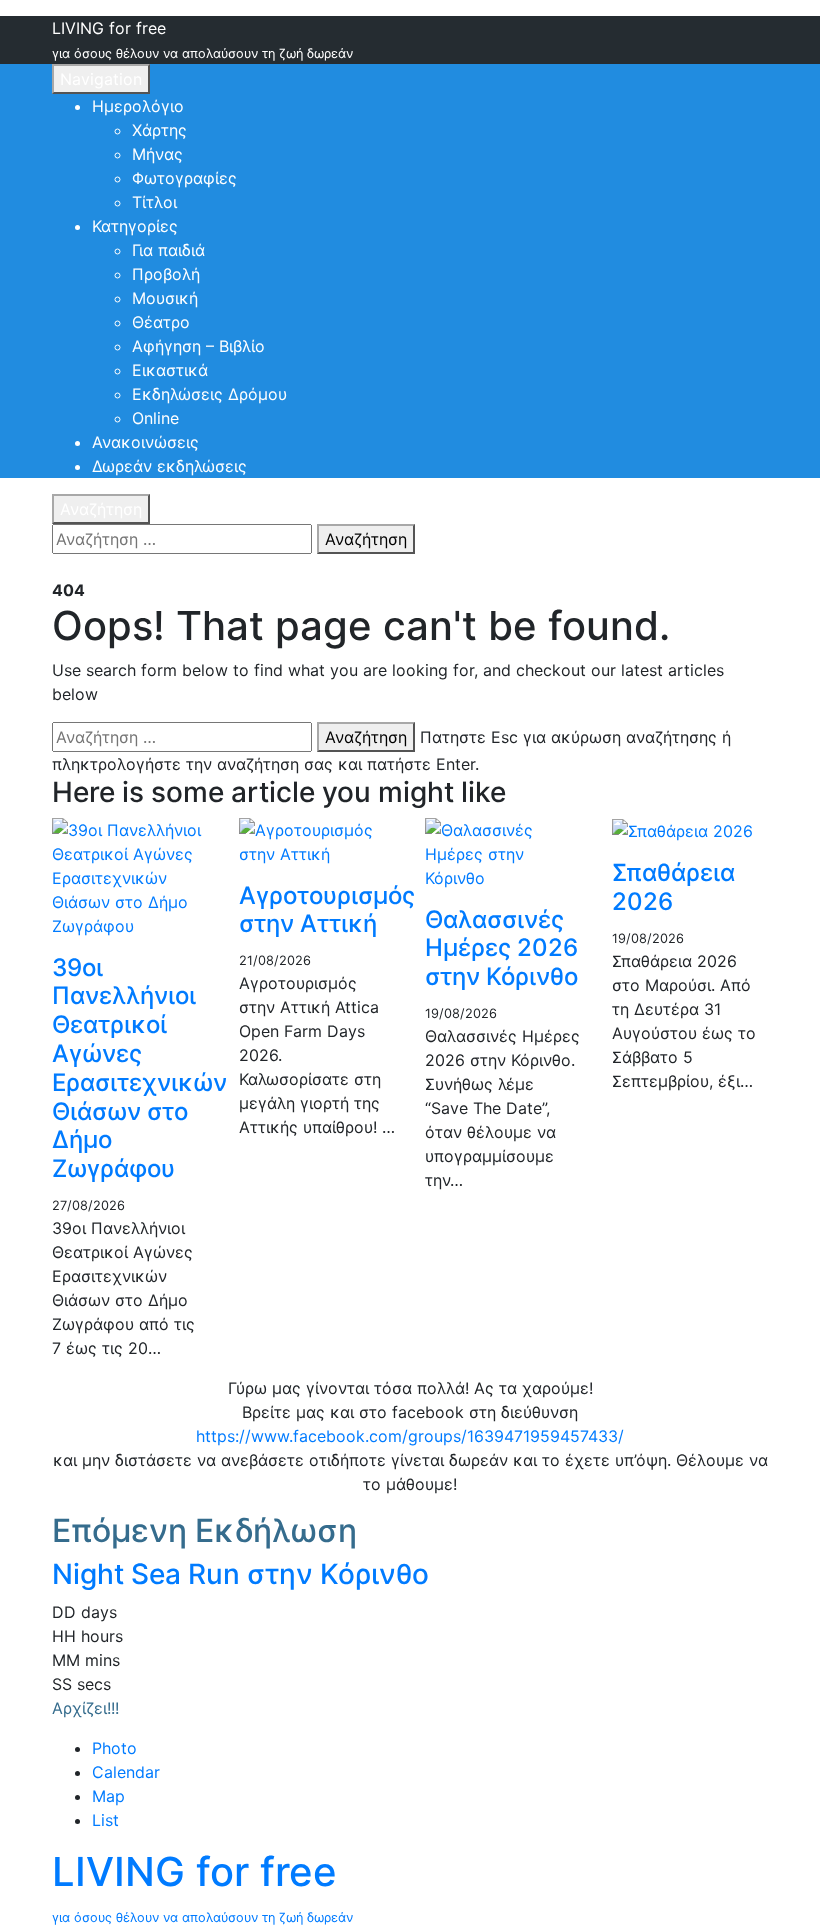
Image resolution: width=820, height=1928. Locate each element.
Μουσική (165, 298)
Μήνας (157, 154)
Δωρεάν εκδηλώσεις (169, 466)
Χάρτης (159, 130)
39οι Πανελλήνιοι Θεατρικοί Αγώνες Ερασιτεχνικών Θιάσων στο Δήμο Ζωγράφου (139, 1068)
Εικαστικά (170, 370)
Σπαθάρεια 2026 (673, 887)
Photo (114, 1748)
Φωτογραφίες (184, 178)
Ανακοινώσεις (145, 442)
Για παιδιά (168, 250)
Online (155, 418)
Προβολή (166, 274)
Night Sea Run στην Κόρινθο (240, 1574)
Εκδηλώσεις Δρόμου (209, 394)
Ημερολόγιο (138, 106)
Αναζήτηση (101, 509)
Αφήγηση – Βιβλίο (198, 346)
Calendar (126, 1772)
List (105, 1820)
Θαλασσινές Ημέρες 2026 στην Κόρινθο (501, 948)
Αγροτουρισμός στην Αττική (327, 910)
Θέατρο (161, 322)
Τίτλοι (154, 202)
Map (108, 1796)
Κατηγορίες (135, 226)
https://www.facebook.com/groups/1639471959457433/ (410, 1436)
